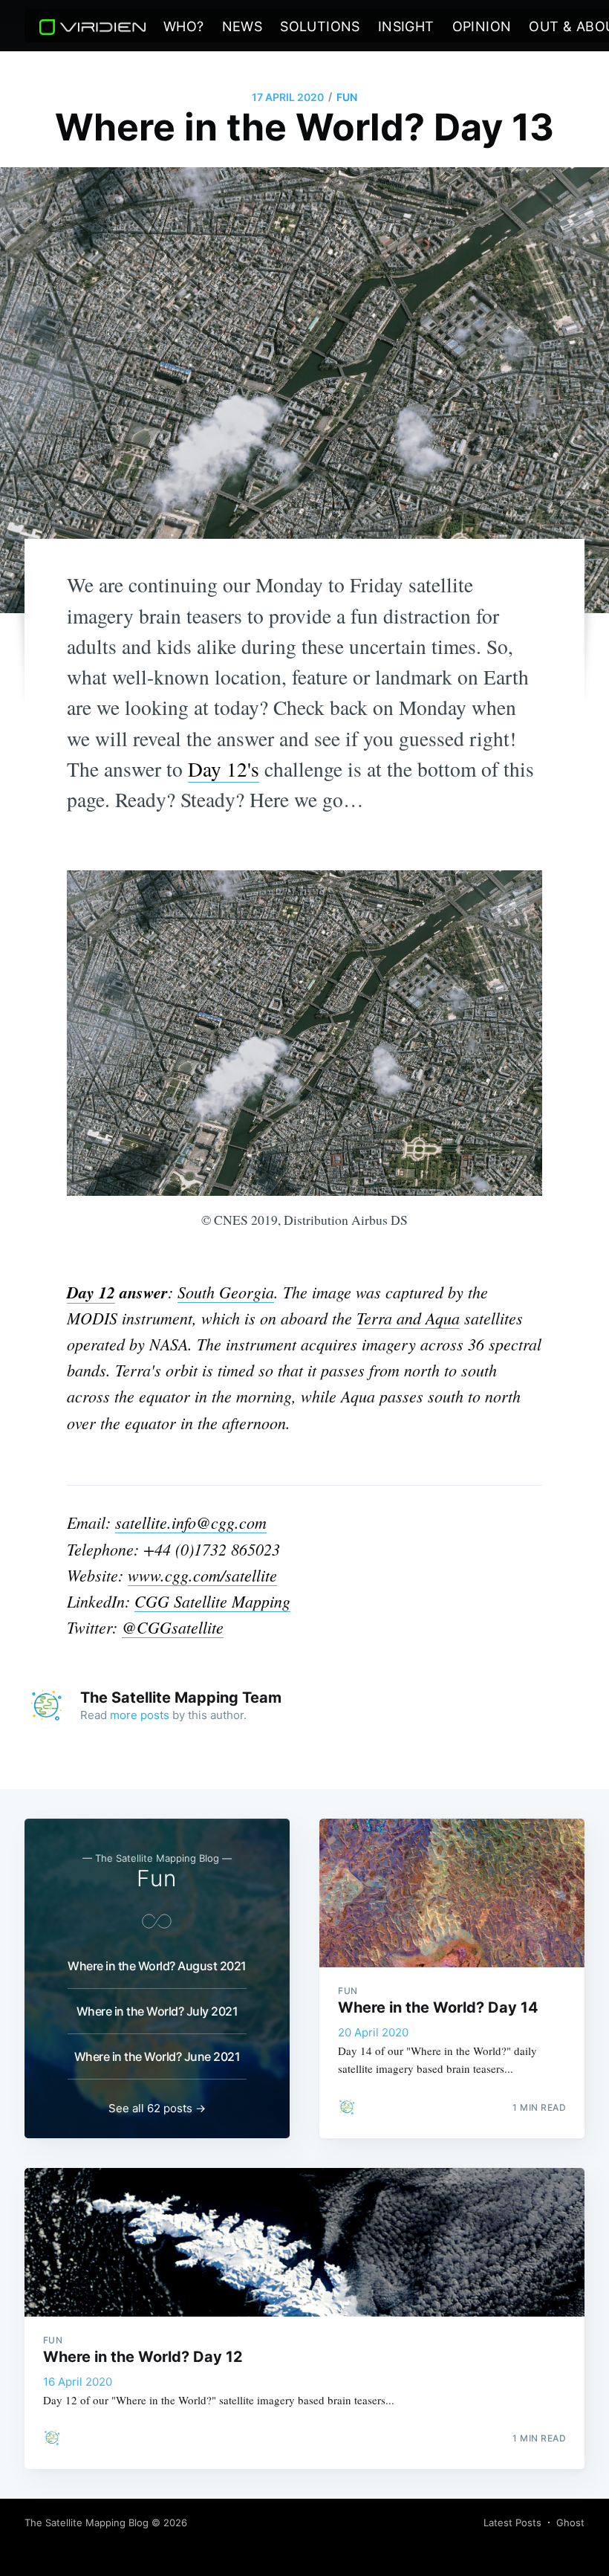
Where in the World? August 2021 (157, 1966)
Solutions (320, 26)
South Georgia (226, 1292)
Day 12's (224, 769)
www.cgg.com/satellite (202, 1575)
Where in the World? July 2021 (157, 2011)
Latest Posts (512, 2522)
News (242, 26)
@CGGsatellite (173, 1627)
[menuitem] (184, 27)
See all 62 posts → (157, 2108)
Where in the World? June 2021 (157, 2056)
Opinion (482, 26)
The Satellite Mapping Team (181, 1698)
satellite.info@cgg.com (191, 1522)
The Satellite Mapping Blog (87, 2522)
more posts (140, 1715)
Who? (184, 26)
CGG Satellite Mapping (212, 1601)
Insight (406, 26)
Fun (347, 97)
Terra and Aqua (408, 1318)
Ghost (570, 2522)
